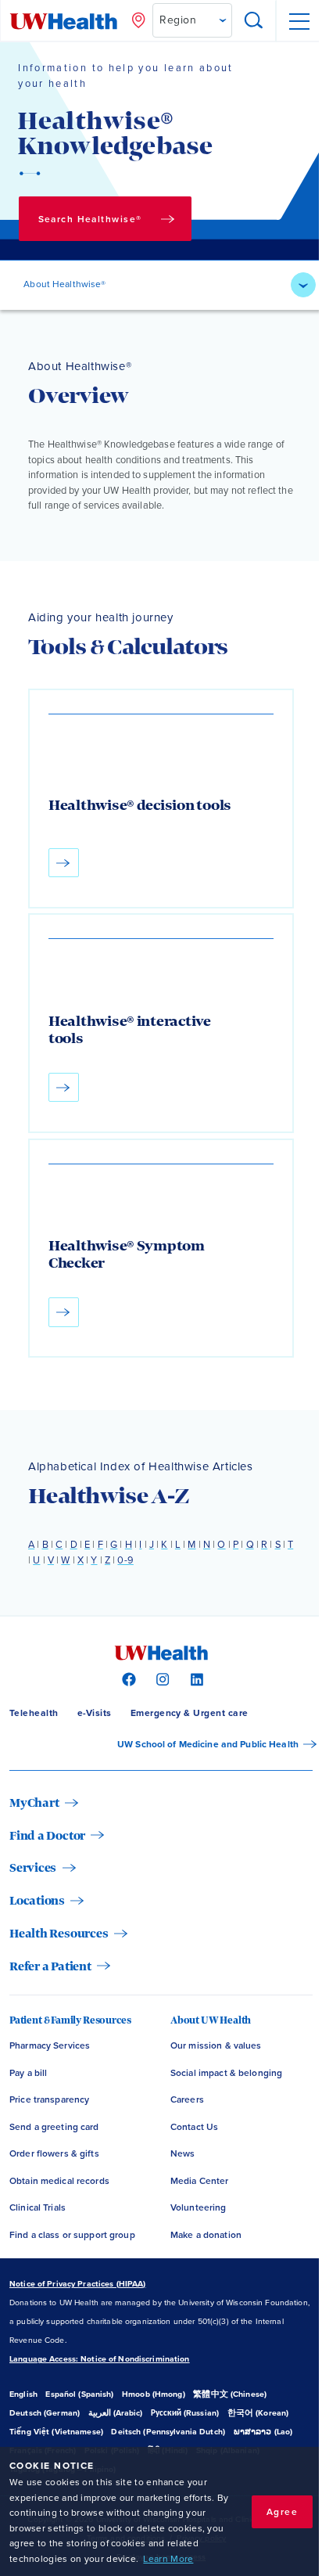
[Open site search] (254, 21)
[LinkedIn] (195, 1678)
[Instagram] (161, 1678)
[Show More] (303, 285)
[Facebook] (127, 1678)
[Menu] (299, 21)
